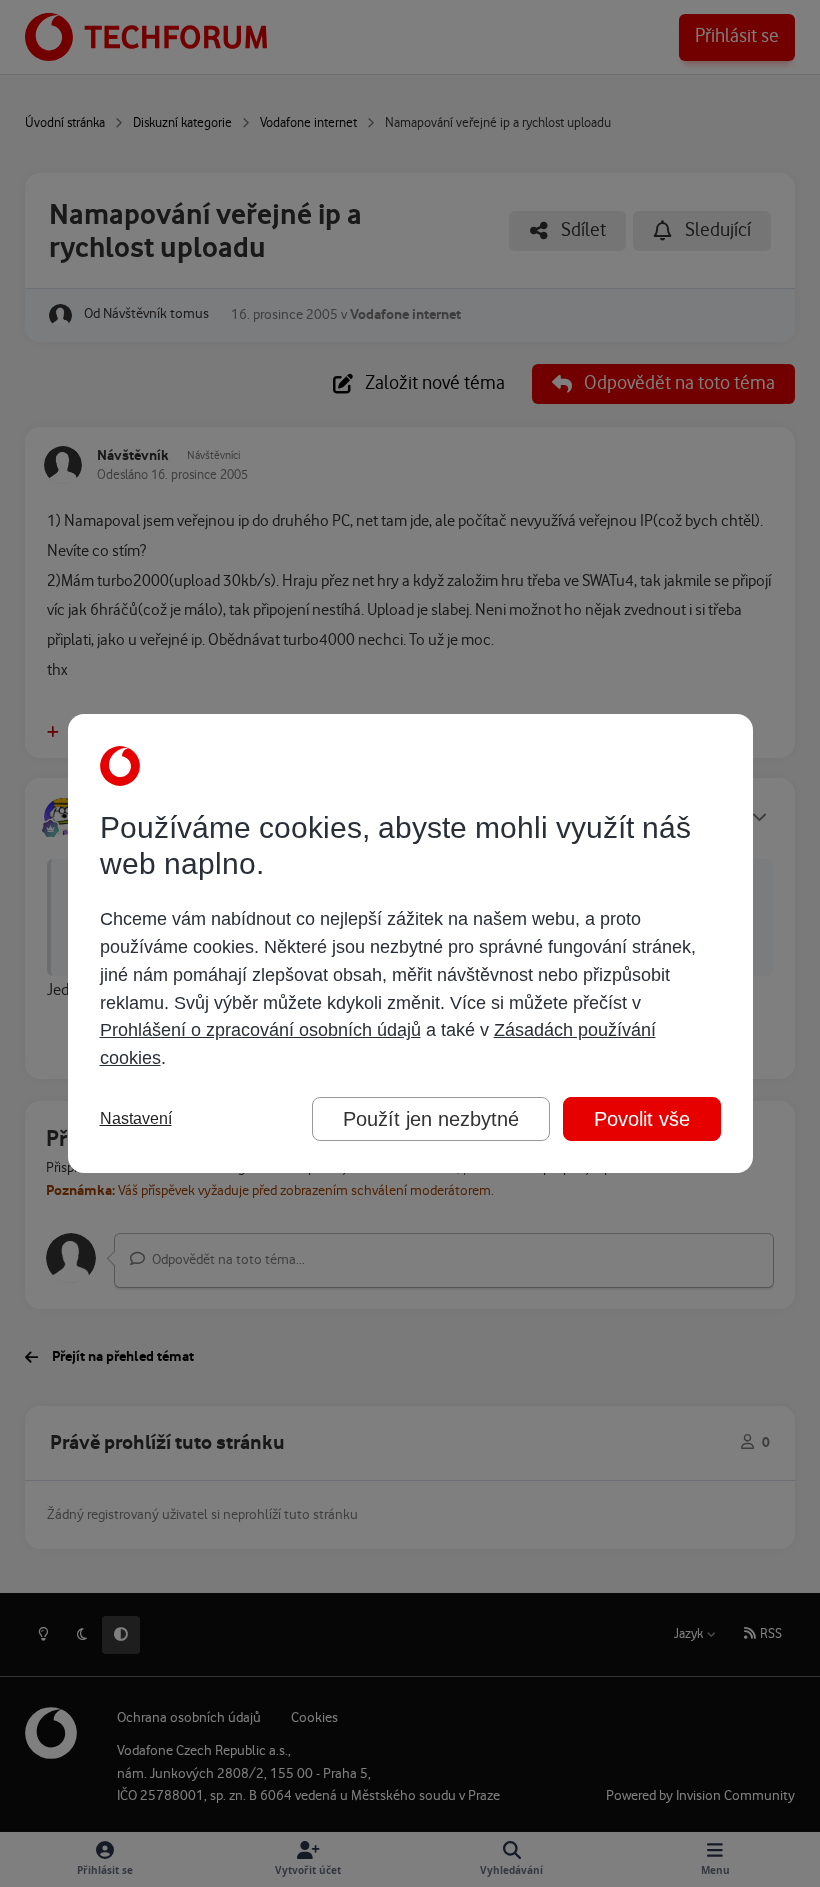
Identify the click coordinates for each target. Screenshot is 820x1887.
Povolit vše (642, 1119)
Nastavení (136, 1118)
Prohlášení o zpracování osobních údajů (260, 1030)
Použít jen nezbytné (431, 1119)
